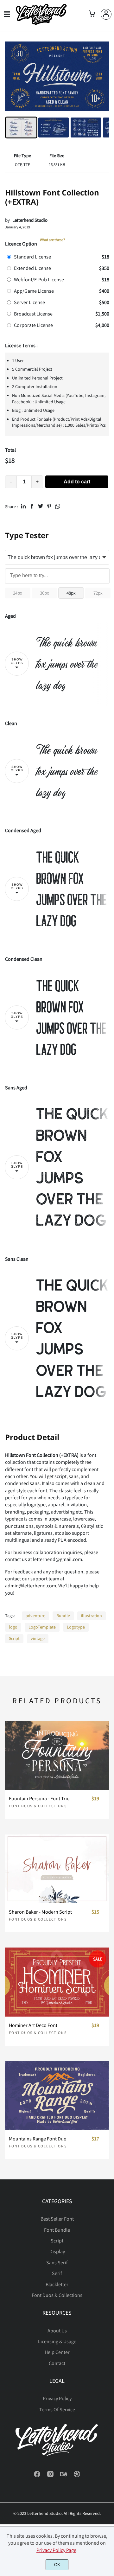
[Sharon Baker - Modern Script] (57, 1869)
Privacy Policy (57, 2398)
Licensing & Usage (57, 2341)
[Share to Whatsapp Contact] (58, 506)
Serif (57, 2273)
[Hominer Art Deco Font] (57, 1982)
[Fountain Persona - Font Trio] (57, 1755)
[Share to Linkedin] (23, 506)
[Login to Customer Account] (106, 14)
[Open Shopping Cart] (92, 14)
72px (98, 593)
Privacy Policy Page (56, 2550)
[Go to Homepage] (41, 23)
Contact (57, 2363)
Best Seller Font (57, 2219)
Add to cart (77, 482)
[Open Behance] (64, 2476)
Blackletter (57, 2284)
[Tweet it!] (41, 506)
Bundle (63, 1616)
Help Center (57, 2352)
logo (13, 1627)
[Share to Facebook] (32, 506)
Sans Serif (57, 2262)
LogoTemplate (42, 1627)
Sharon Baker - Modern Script (40, 1912)
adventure (35, 1616)
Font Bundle (57, 2230)
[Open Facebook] (37, 2476)
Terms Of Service (57, 2409)
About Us (57, 2331)
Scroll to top (108, 2222)
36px (44, 593)
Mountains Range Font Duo (38, 2139)
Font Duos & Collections (38, 1806)
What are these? (52, 240)
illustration (92, 1616)
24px (18, 593)
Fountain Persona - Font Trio (39, 1798)
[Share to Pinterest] (49, 506)
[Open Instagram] (50, 2476)
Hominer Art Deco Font (33, 2025)
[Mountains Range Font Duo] (57, 2095)
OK (57, 2565)
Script (14, 1638)
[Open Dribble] (77, 2476)
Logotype (76, 1627)
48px (71, 593)
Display (57, 2251)
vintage (38, 1638)
